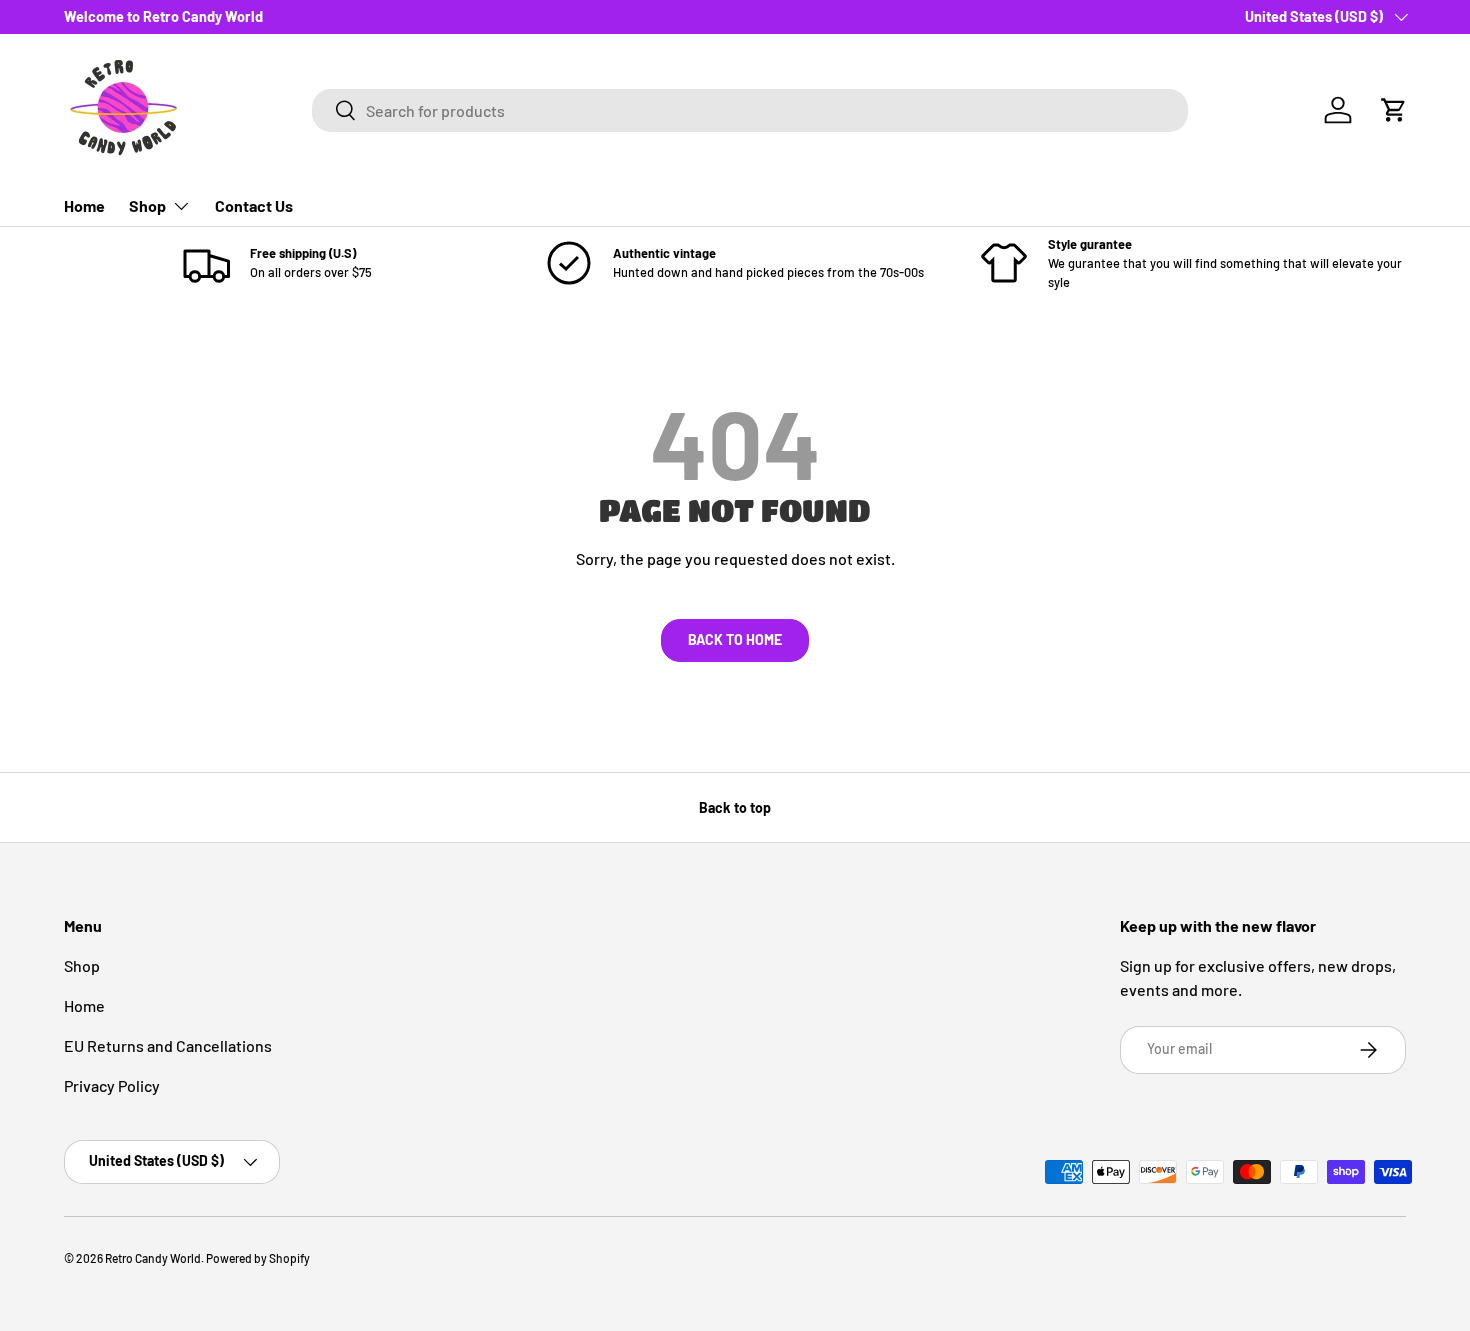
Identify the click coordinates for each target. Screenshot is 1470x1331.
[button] (1394, 110)
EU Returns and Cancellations (168, 1045)
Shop (147, 205)
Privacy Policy (112, 1085)
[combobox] (750, 110)
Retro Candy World (153, 1258)
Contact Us (254, 205)
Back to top (735, 807)
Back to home (735, 639)
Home (84, 205)
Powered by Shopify (258, 1258)
